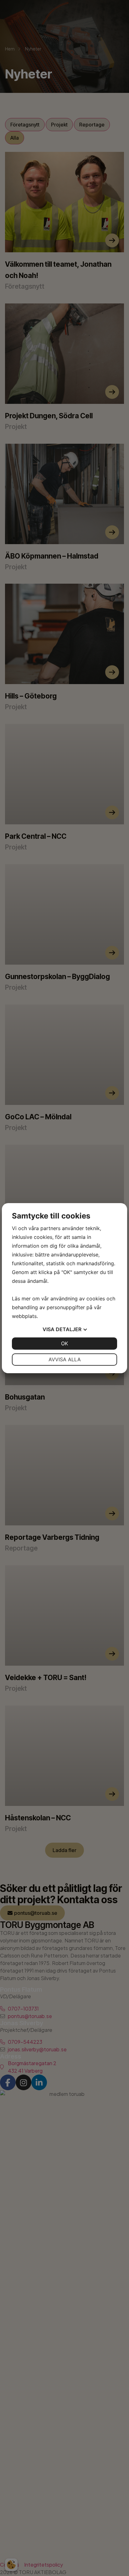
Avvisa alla (65, 1359)
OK (64, 1343)
